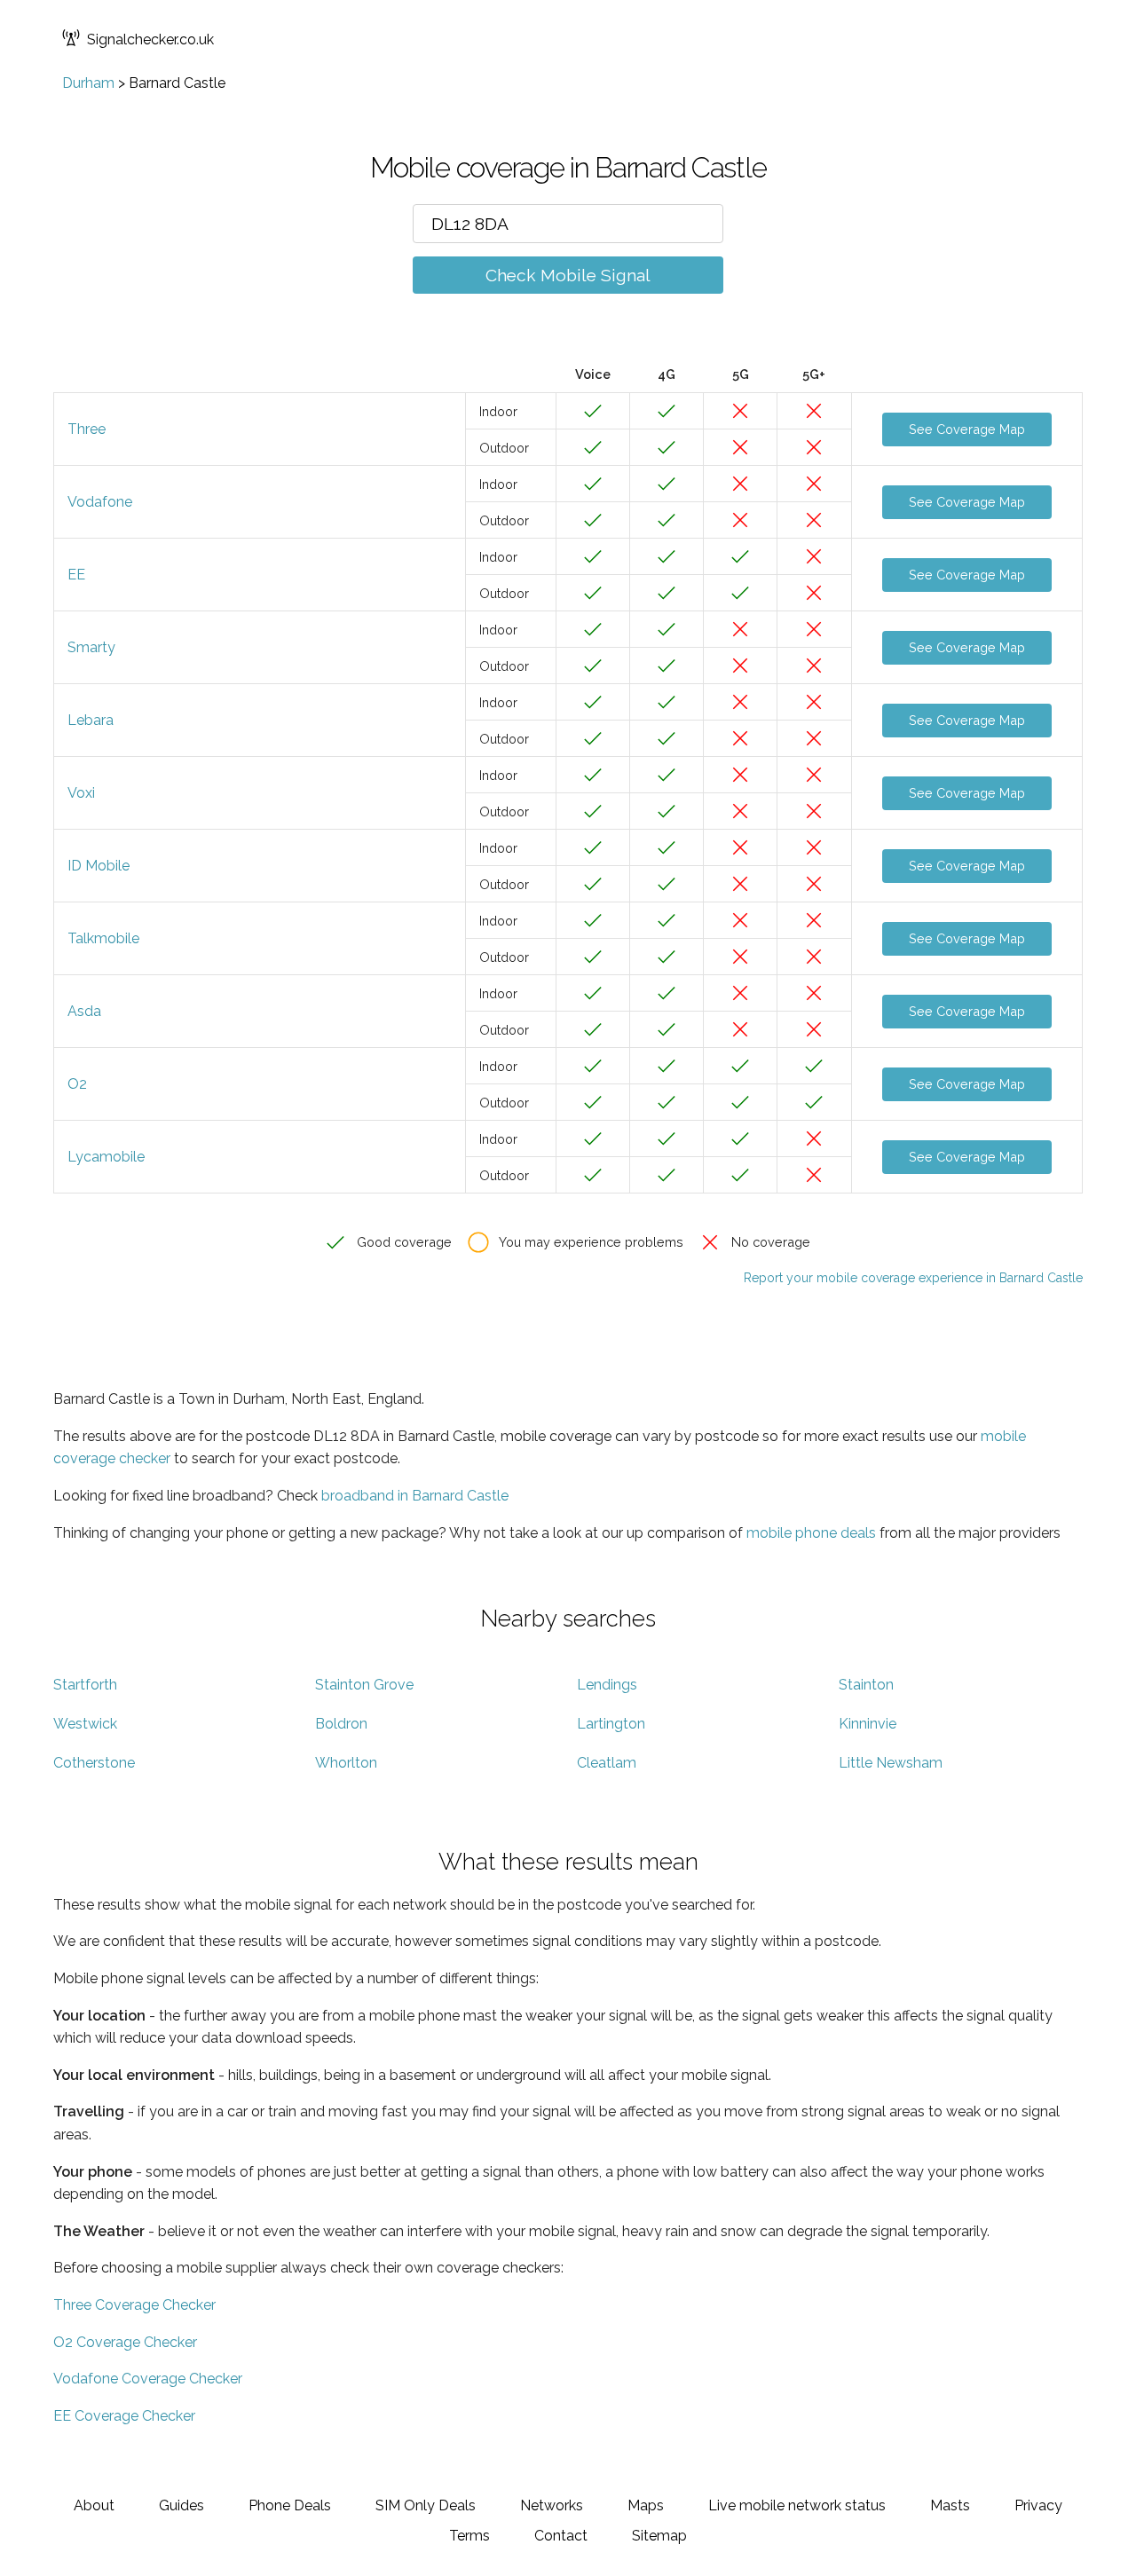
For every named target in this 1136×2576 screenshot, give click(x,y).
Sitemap (659, 2536)
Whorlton (346, 1763)
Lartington (611, 1724)
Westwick (85, 1724)
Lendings (607, 1685)
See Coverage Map (967, 429)
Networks (552, 2505)
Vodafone (100, 502)
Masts (950, 2505)
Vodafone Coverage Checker (148, 2379)
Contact (561, 2536)
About (94, 2505)
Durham (88, 83)
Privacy (1038, 2505)
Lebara (91, 720)
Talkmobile (103, 938)
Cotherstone (94, 1763)
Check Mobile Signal (568, 275)
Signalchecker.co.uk (150, 39)
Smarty (91, 647)
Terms (469, 2536)
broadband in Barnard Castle (415, 1496)
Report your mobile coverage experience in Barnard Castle (913, 1278)
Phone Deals (290, 2505)
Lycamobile (106, 1157)
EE (76, 575)
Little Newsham (891, 1763)
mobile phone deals (811, 1533)
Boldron (341, 1724)
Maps (646, 2505)
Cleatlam (607, 1763)
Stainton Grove (364, 1685)
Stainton (866, 1685)
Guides (181, 2505)
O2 (77, 1084)
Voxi (81, 793)
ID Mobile (99, 866)
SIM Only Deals (426, 2505)
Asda (84, 1011)
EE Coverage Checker (124, 2416)
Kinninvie (868, 1724)
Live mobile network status (797, 2505)
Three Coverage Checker (134, 2305)
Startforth (85, 1685)
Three (87, 429)
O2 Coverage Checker (125, 2342)
